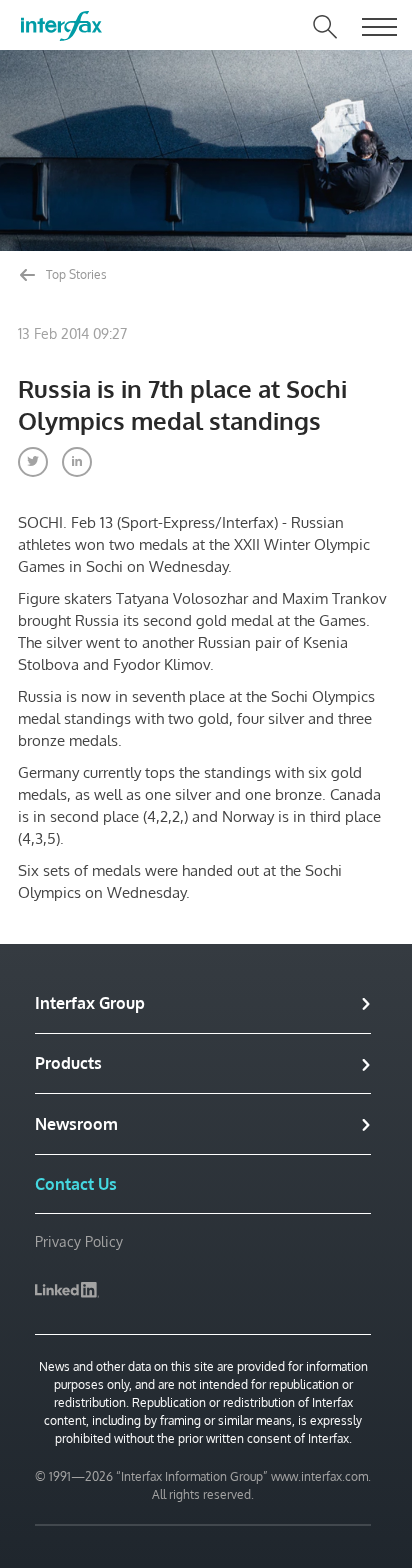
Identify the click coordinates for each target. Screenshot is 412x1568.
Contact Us (76, 1184)
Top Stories (75, 274)
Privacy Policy (79, 1241)
